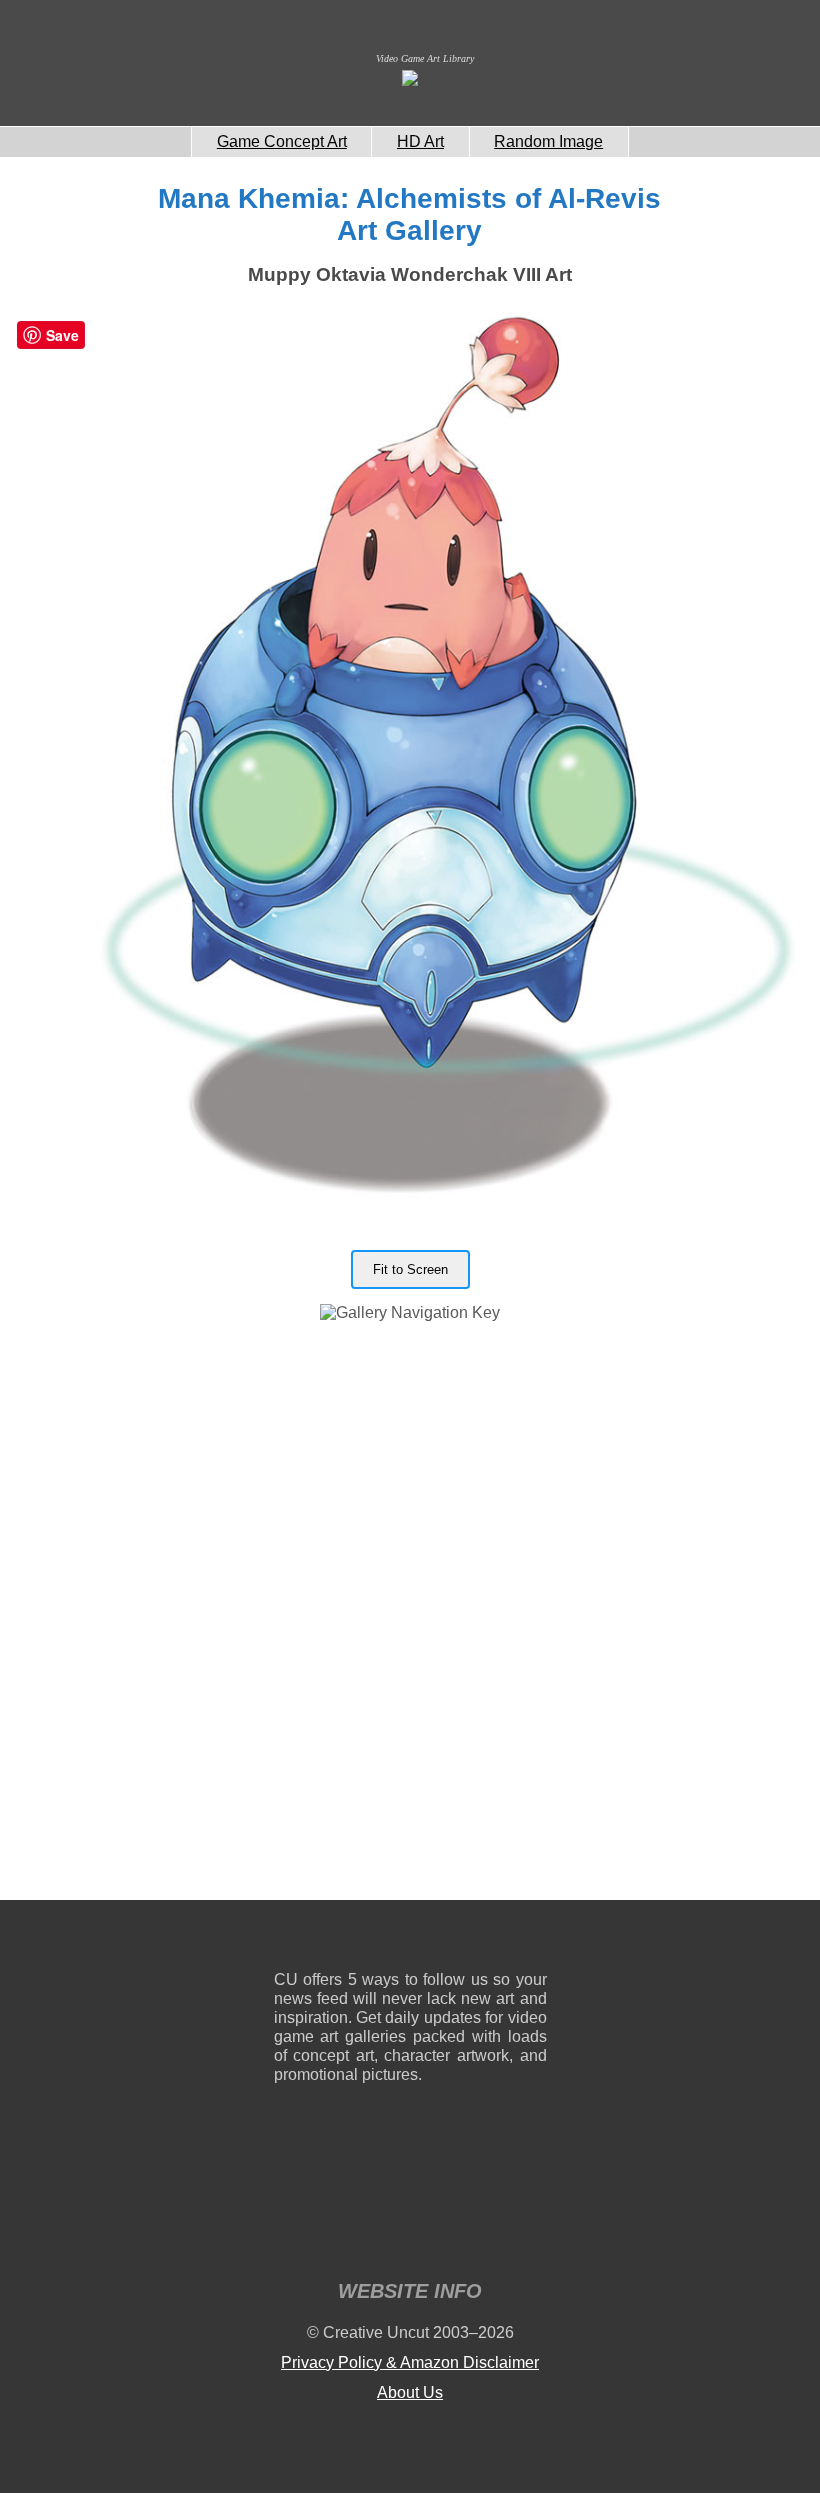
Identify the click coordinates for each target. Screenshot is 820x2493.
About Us (410, 2392)
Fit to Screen (410, 1269)
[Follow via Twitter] (471, 1939)
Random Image (548, 141)
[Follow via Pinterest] (532, 1939)
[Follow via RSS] (288, 1939)
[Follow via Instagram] (349, 1939)
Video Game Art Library (425, 58)
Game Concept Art (282, 141)
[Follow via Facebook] (410, 1939)
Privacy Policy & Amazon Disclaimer (410, 2362)
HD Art (420, 141)
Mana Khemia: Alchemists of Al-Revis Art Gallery (409, 214)
